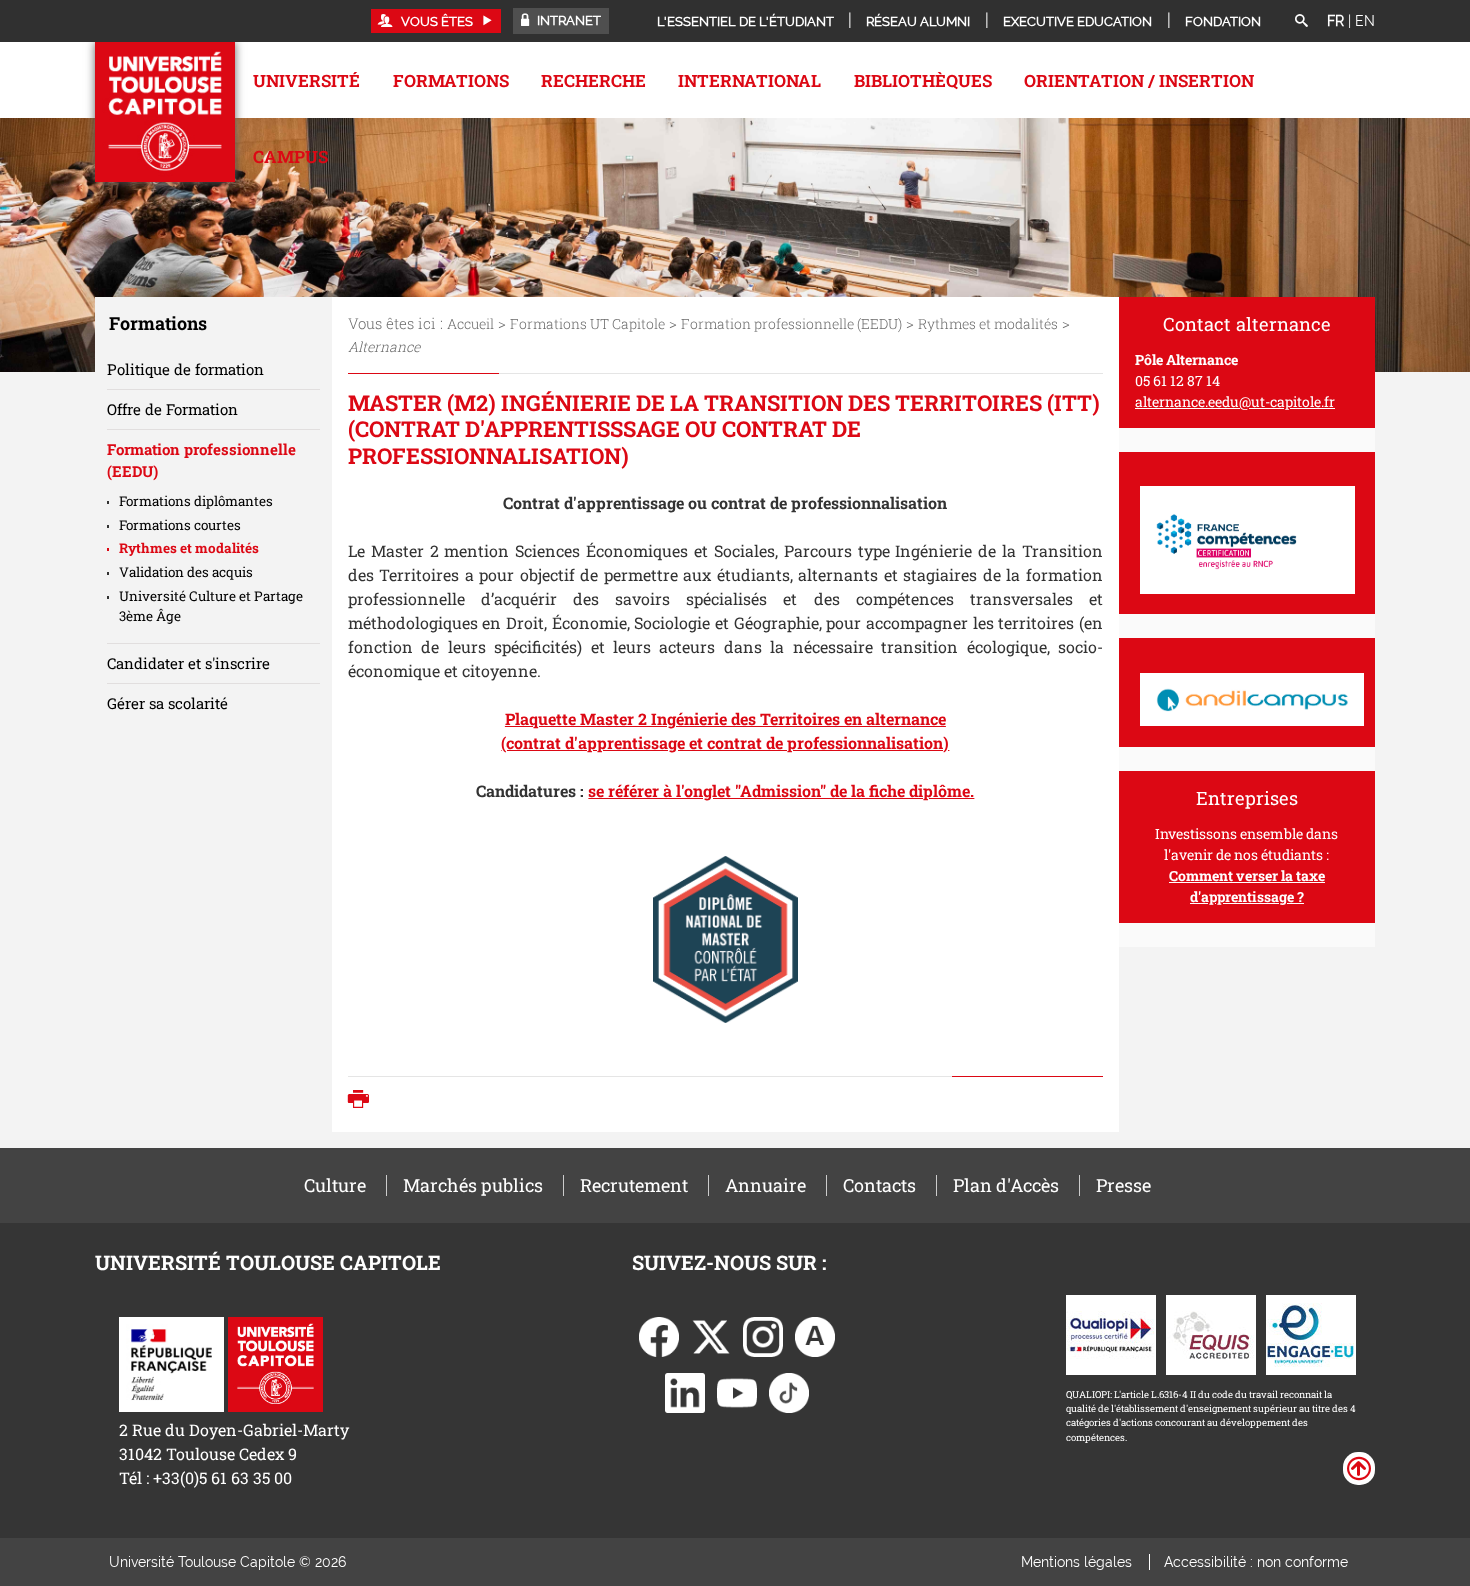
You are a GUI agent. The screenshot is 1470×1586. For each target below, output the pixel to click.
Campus (290, 156)
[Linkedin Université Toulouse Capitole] (685, 1390)
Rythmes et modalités (988, 323)
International (749, 80)
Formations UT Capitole (587, 323)
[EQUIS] (1211, 1332)
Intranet (567, 20)
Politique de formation (185, 369)
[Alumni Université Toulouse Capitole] (815, 1334)
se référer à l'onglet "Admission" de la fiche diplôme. (781, 790)
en (1365, 21)
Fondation (1223, 21)
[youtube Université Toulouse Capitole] (737, 1390)
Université (306, 80)
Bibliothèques (923, 80)
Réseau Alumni (918, 21)
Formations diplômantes (196, 501)
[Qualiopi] (1111, 1332)
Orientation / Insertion (1139, 80)
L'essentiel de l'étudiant (745, 21)
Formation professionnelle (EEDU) (791, 323)
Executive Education (1077, 21)
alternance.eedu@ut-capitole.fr (1235, 401)
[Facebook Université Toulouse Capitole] (659, 1334)
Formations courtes (180, 525)
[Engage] (1311, 1332)
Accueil (470, 323)
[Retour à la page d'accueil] (165, 112)
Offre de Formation (172, 409)
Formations (451, 80)
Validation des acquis (186, 572)
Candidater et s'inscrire (188, 663)
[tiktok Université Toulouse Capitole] (789, 1390)
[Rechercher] (1301, 22)
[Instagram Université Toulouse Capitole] (763, 1334)
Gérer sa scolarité (167, 703)
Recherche (593, 80)
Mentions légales (1076, 1562)
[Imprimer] (363, 1101)
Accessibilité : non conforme (1256, 1562)
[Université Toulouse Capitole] (275, 1362)
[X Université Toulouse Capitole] (711, 1334)
